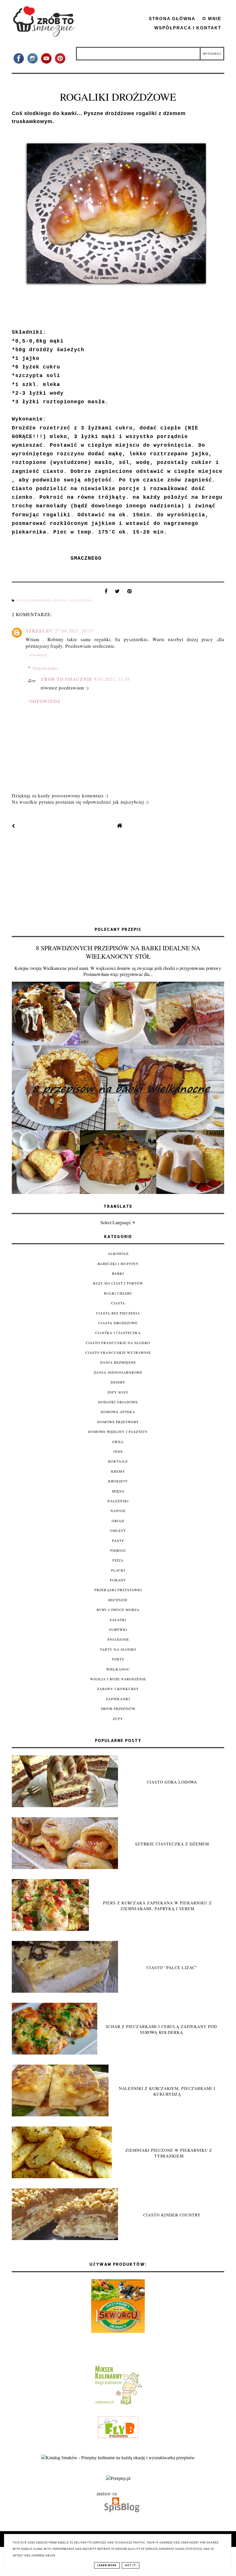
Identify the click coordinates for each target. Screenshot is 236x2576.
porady (118, 1580)
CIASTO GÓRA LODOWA (172, 1782)
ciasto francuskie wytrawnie (118, 1352)
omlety (118, 1530)
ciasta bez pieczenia (118, 1313)
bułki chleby (118, 1293)
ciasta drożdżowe (34, 601)
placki (118, 1570)
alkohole (118, 1253)
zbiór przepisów (118, 1709)
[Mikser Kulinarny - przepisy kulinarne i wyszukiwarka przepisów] (118, 2404)
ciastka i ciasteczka (73, 601)
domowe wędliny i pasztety (118, 1432)
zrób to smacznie (66, 679)
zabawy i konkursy (118, 1689)
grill (118, 1442)
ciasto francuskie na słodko (118, 1343)
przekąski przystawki (118, 1590)
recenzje (118, 1600)
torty (118, 1659)
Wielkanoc (118, 1669)
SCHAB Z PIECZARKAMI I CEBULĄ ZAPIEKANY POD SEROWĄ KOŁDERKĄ (161, 2029)
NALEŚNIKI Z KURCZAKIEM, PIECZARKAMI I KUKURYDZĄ (167, 2091)
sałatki (118, 1620)
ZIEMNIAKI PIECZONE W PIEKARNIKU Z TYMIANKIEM (169, 2153)
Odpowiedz (38, 655)
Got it (131, 2565)
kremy (118, 1471)
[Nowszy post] (14, 826)
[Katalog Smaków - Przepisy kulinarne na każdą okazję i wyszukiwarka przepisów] (118, 2458)
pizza (118, 1560)
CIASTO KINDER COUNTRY (172, 2215)
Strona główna (172, 19)
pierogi (118, 1550)
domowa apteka (118, 1412)
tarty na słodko (118, 1649)
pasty (118, 1541)
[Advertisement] (118, 878)
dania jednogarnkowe (118, 1372)
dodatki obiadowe (118, 1402)
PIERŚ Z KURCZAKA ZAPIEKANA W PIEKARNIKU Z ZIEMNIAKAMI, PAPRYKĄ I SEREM (157, 1906)
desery (118, 1382)
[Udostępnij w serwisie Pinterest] (130, 593)
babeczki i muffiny (118, 1264)
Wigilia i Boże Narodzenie (118, 1679)
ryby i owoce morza (118, 1610)
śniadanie (118, 1639)
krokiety (118, 1481)
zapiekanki (118, 1699)
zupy (118, 1719)
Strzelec (39, 631)
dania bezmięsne (118, 1362)
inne (118, 1451)
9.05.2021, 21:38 (112, 679)
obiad (118, 1521)
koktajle (118, 1461)
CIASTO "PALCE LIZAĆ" (172, 1968)
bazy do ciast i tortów (118, 1283)
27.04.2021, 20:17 (74, 631)
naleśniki (118, 1501)
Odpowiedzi (45, 668)
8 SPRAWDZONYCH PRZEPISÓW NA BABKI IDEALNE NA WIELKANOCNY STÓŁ (118, 952)
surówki (118, 1629)
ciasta (118, 1303)
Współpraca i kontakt (188, 28)
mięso (118, 1491)
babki (118, 1273)
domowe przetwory (118, 1422)
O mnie (212, 19)
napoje (118, 1511)
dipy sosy (118, 1392)
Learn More (107, 2565)
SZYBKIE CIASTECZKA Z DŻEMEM (172, 1844)
